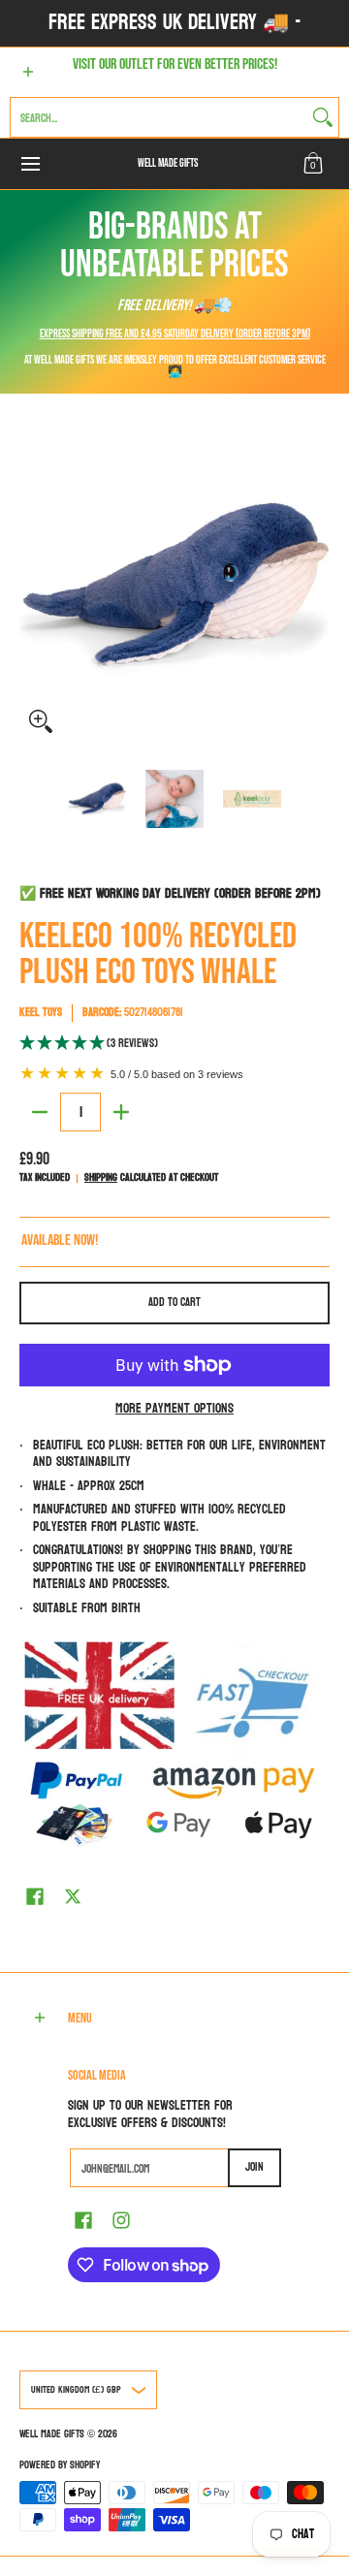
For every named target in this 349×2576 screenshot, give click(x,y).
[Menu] (30, 164)
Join (254, 2167)
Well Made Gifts (168, 163)
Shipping (101, 1177)
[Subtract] (40, 1112)
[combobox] (159, 117)
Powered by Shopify (60, 2465)
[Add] (121, 1112)
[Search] (323, 117)
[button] (313, 164)
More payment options (174, 1409)
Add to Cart (174, 1302)
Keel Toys (41, 1012)
